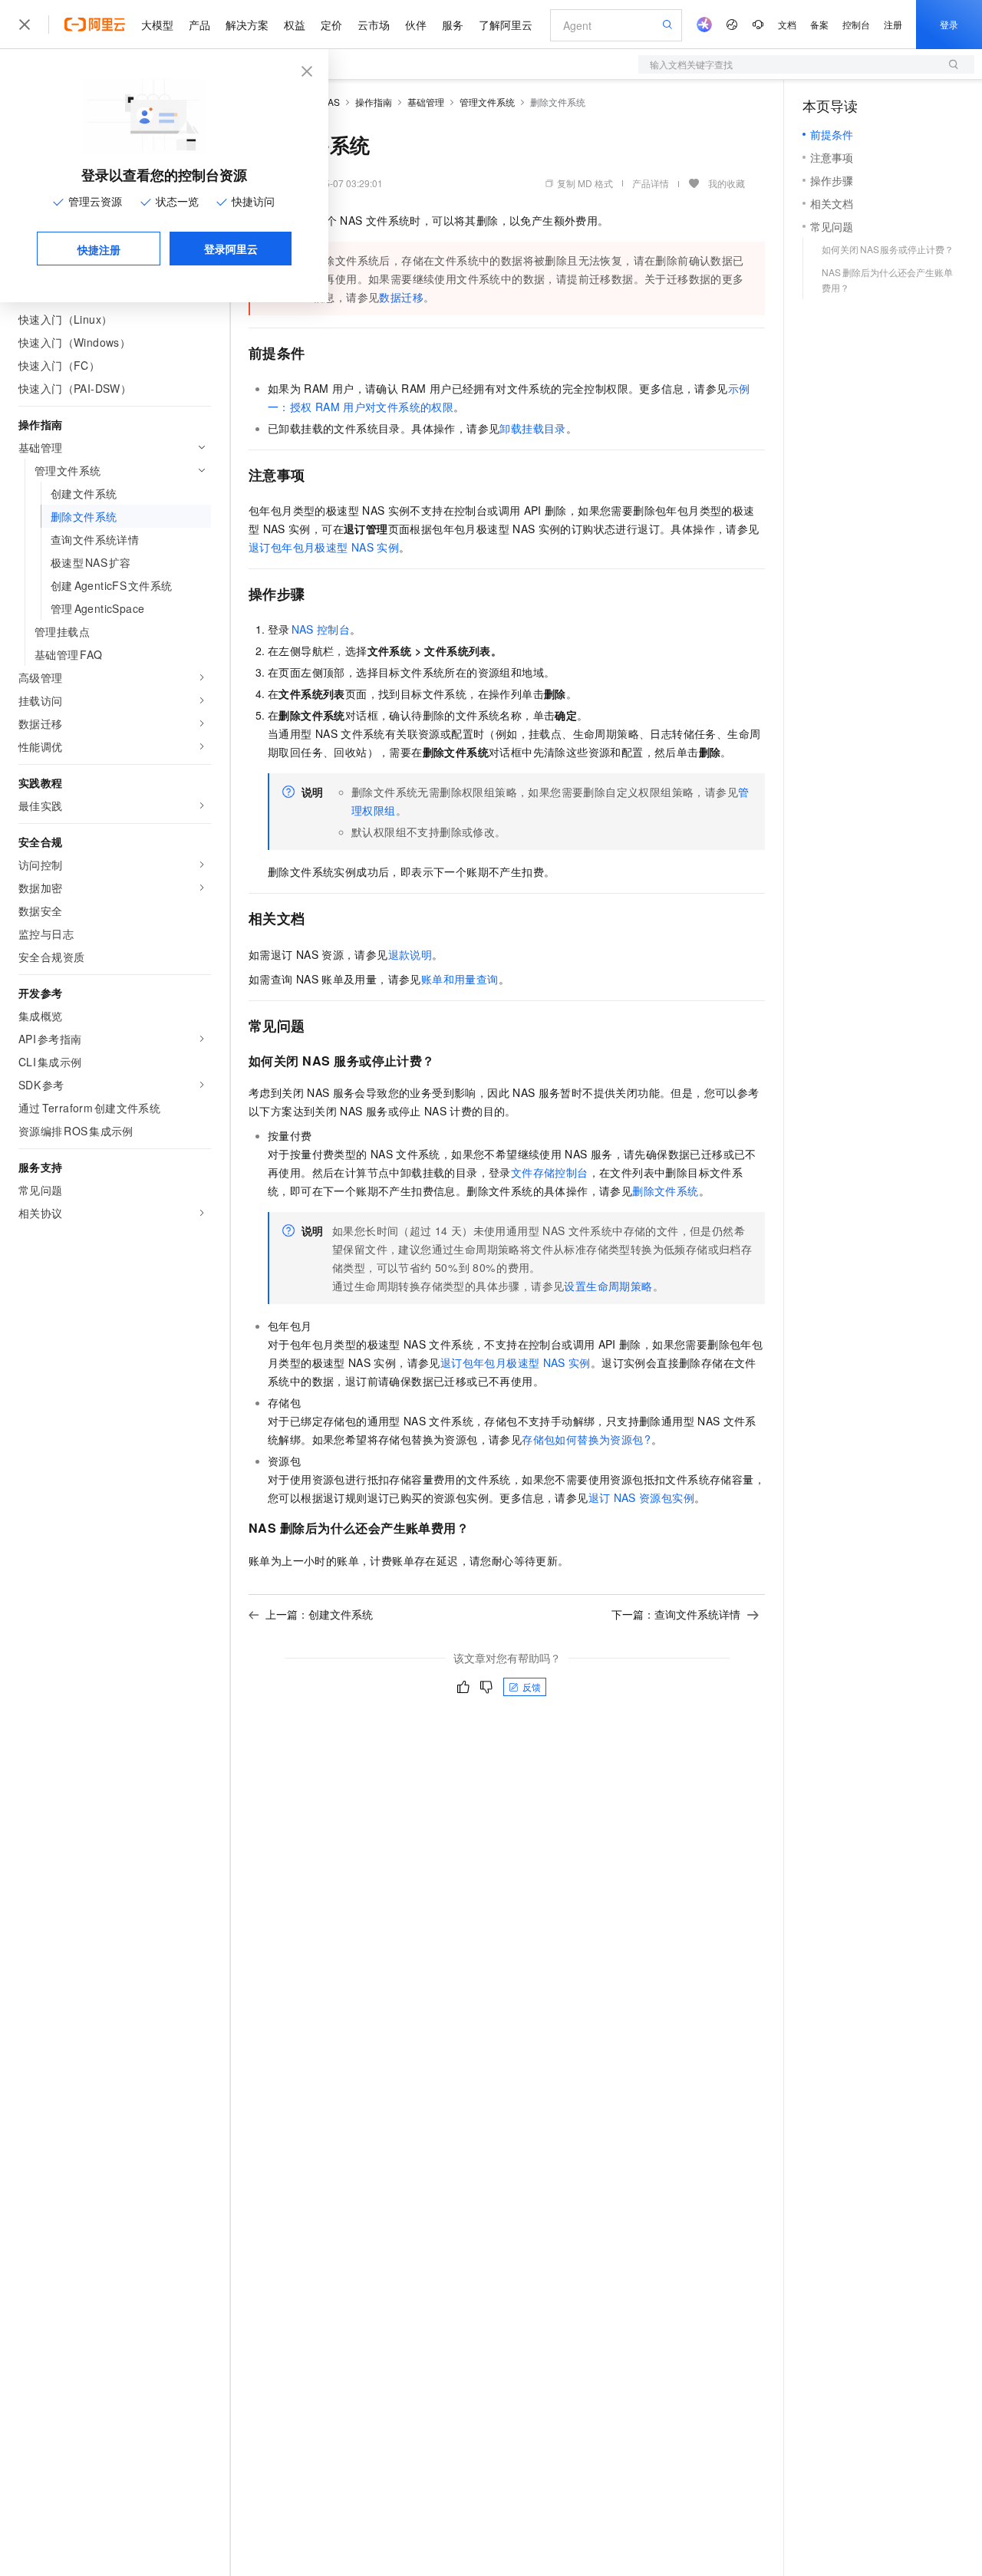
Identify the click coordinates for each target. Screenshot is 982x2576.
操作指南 (374, 102)
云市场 (374, 25)
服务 (453, 25)
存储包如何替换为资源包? (587, 1439)
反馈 (532, 1687)
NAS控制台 (321, 629)
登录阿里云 (231, 249)
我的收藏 (727, 183)
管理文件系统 (487, 102)
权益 (295, 25)
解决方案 (247, 25)
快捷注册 (99, 249)
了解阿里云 (506, 25)
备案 (819, 24)
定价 (331, 25)
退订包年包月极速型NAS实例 (324, 547)
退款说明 (410, 954)
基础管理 (426, 102)
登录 (949, 24)
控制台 (856, 24)
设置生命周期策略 (608, 1286)
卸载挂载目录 (532, 428)
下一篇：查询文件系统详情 (676, 1614)
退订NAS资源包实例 (641, 1497)
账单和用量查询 (460, 979)
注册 (893, 24)
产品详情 (651, 183)
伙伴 (416, 25)
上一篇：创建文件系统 (319, 1614)
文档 (787, 24)
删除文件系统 (665, 1191)
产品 (199, 25)
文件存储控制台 (550, 1172)
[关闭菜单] (25, 25)
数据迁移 (401, 297)
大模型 (157, 25)
